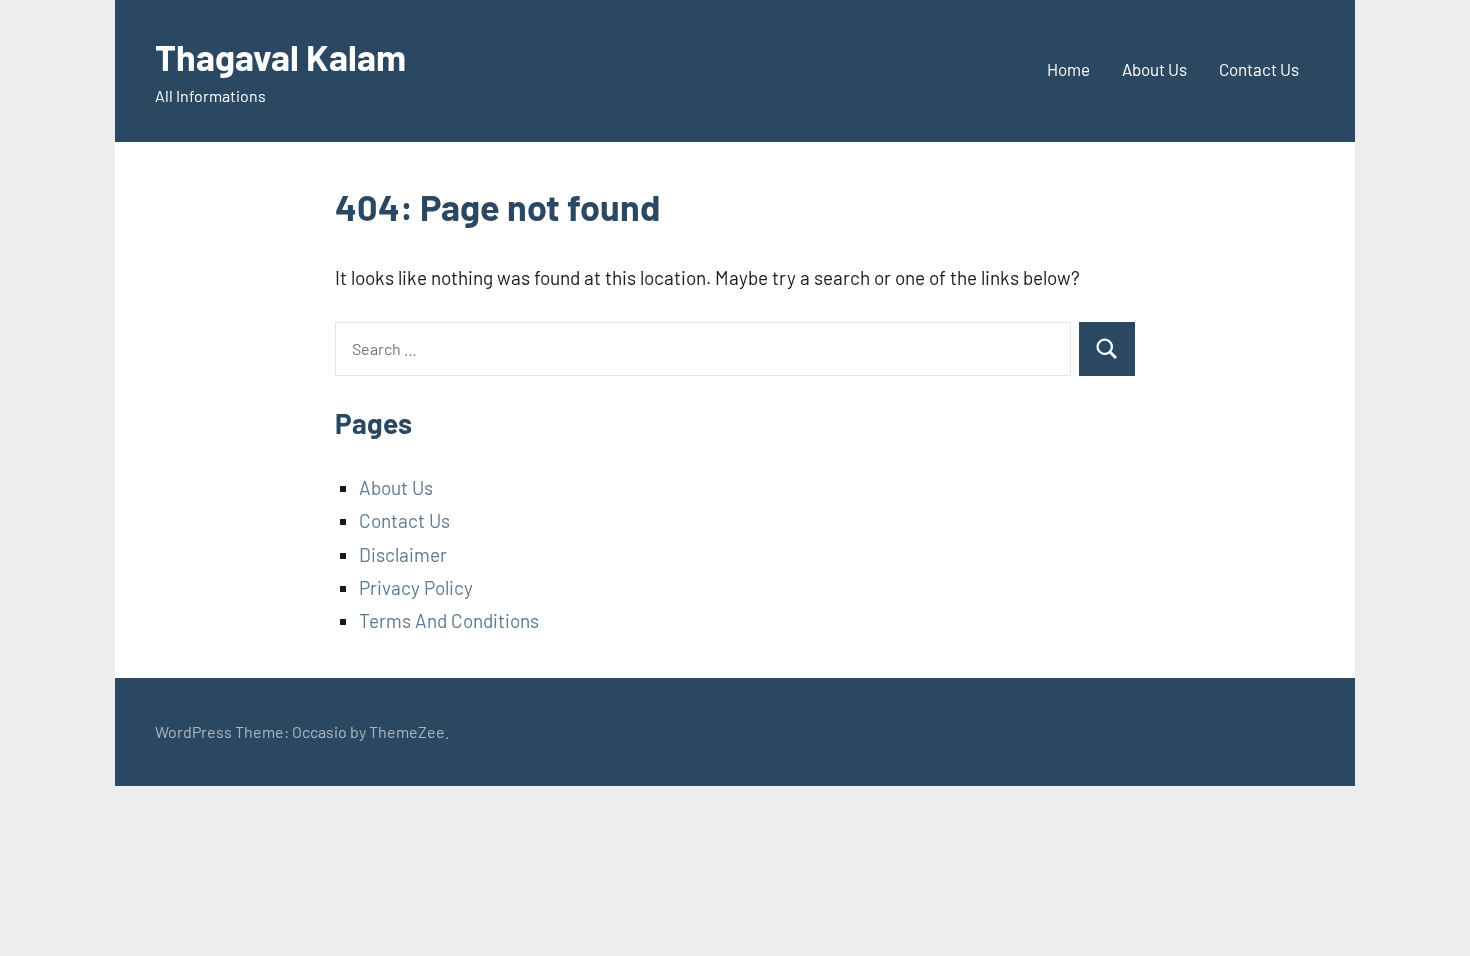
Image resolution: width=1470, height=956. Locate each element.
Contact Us (1259, 69)
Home (1068, 69)
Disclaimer (403, 554)
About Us (1154, 69)
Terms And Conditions (449, 620)
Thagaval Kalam (280, 56)
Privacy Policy (416, 587)
